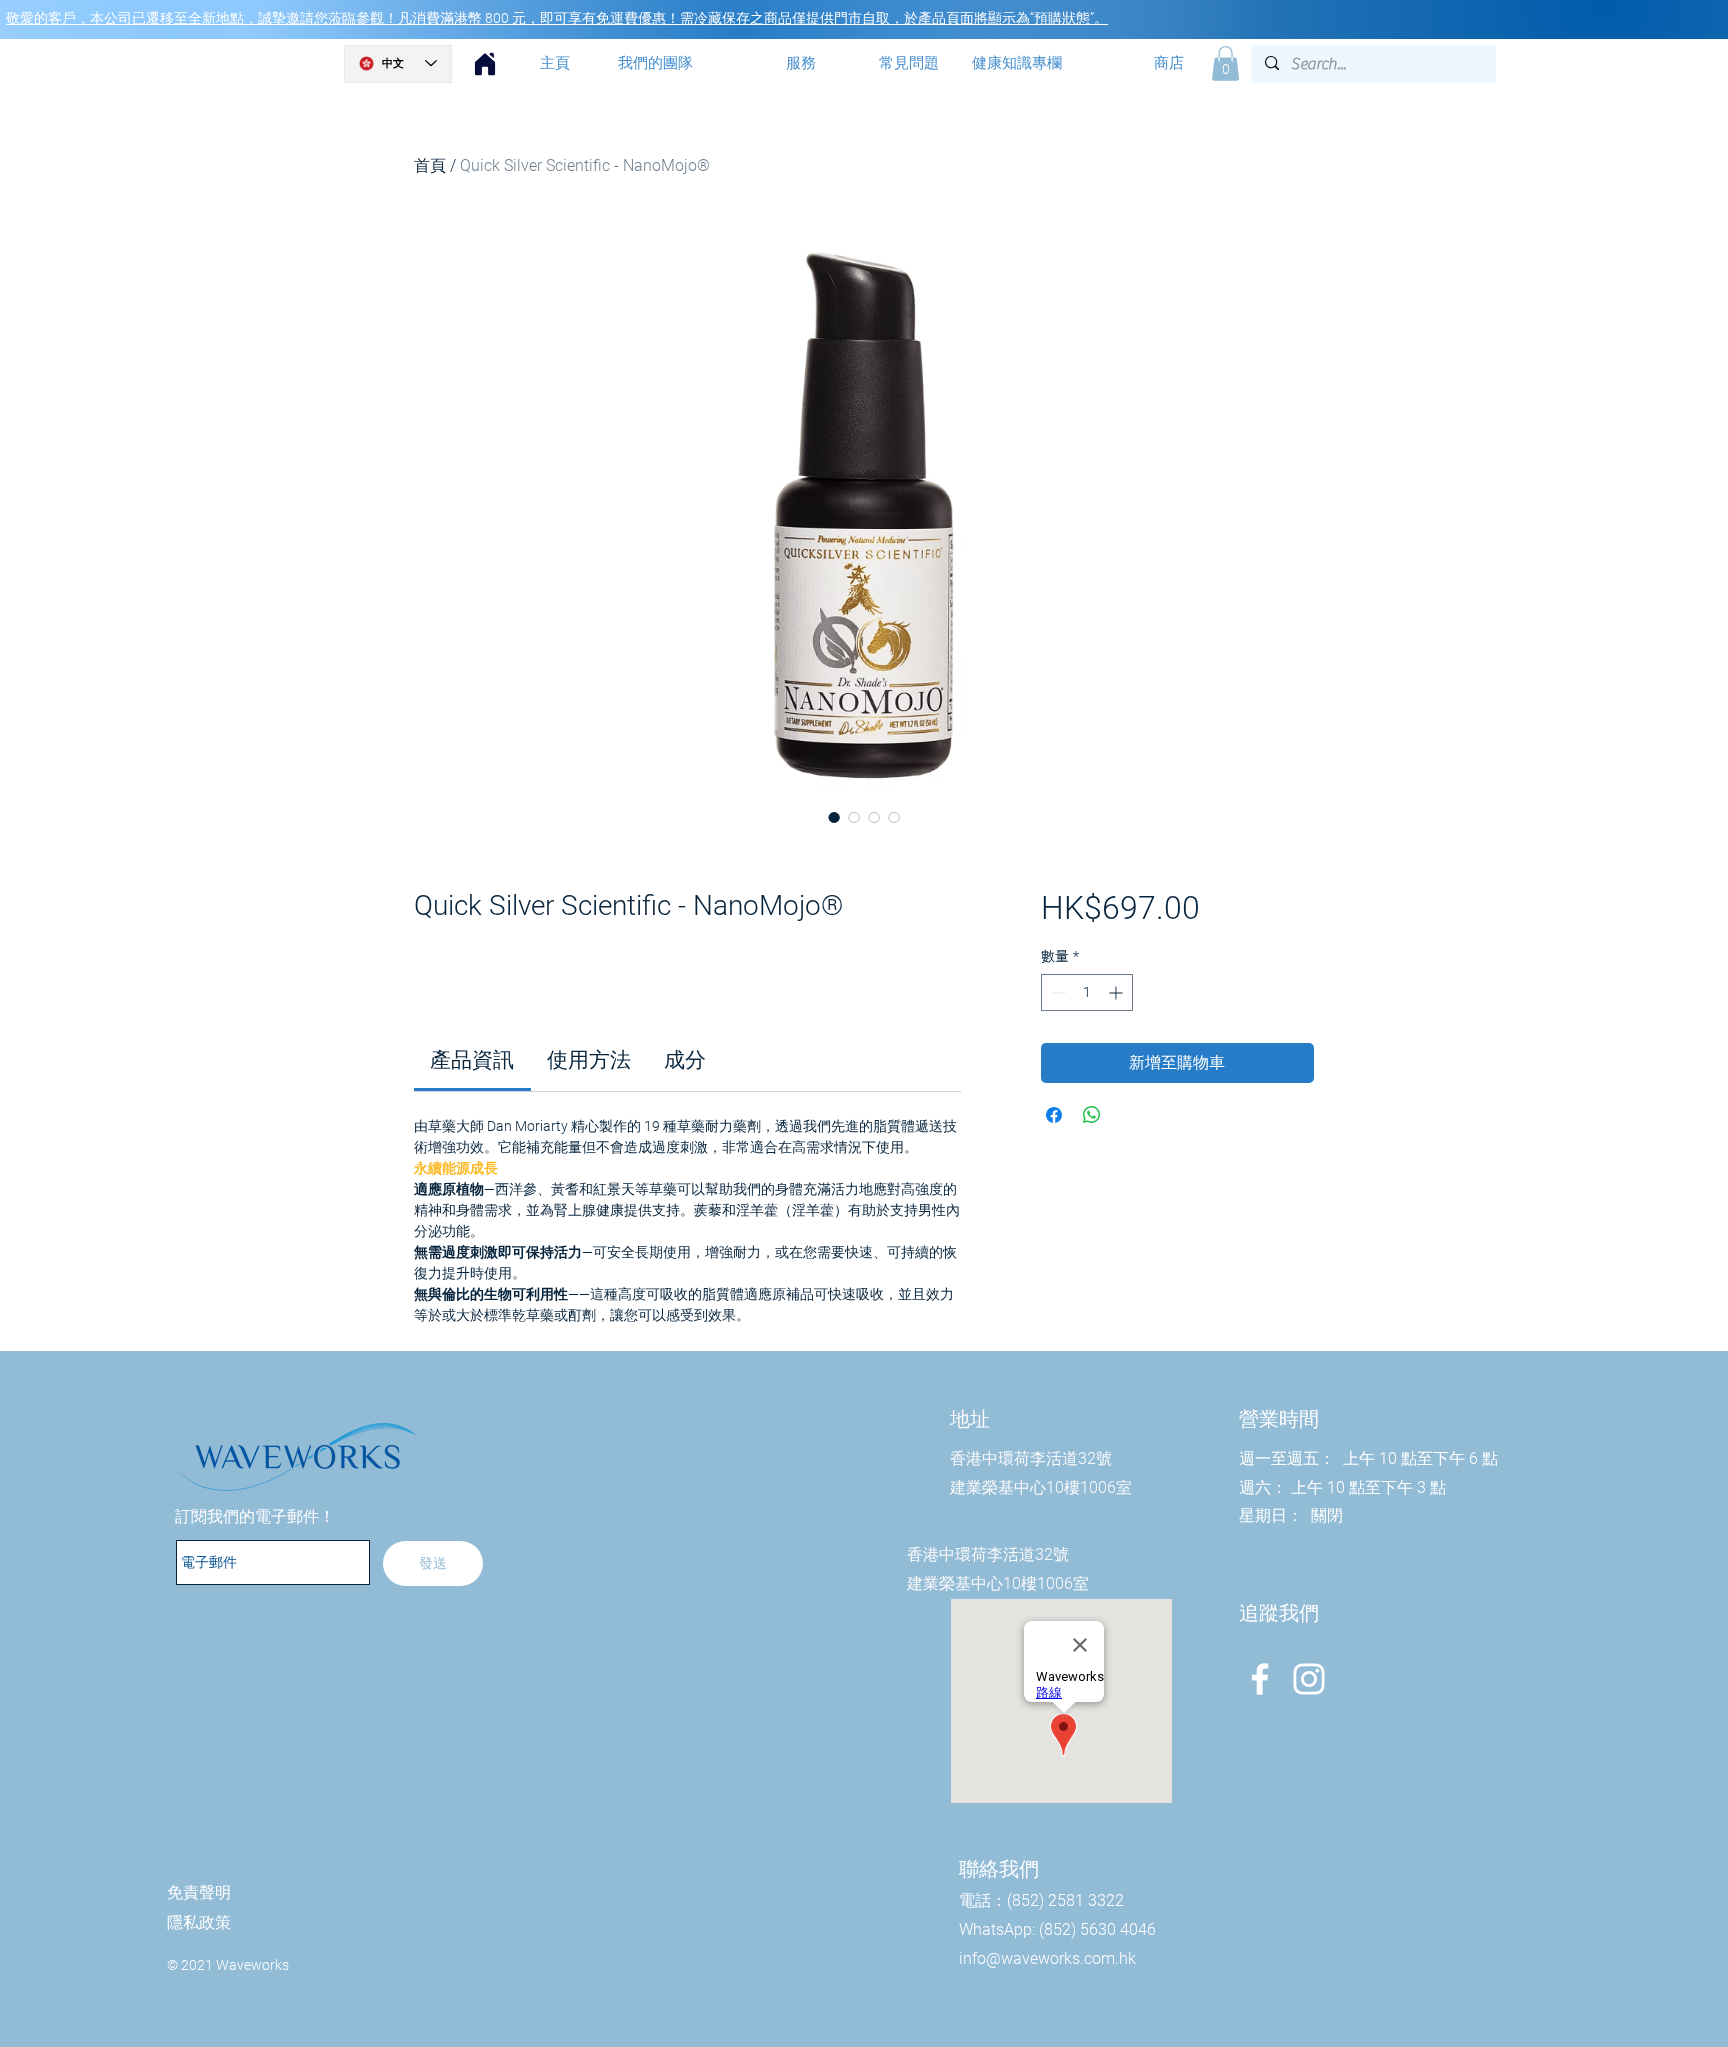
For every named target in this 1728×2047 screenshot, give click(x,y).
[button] (1225, 63)
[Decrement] (1056, 992)
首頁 (430, 165)
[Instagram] (1309, 1679)
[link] (472, 1060)
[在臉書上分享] (1054, 1115)
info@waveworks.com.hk (1047, 1958)
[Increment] (1117, 992)
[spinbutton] (1087, 992)
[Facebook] (1260, 1679)
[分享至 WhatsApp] (1092, 1115)
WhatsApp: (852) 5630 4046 (1057, 1929)
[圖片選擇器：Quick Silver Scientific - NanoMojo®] (834, 817)
